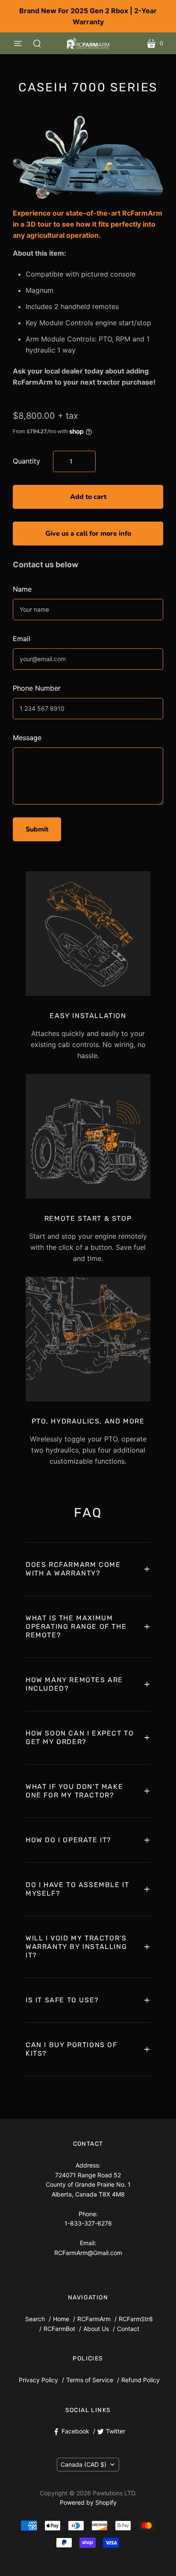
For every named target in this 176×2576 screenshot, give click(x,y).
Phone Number (37, 688)
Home (61, 2319)
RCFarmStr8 (136, 2319)
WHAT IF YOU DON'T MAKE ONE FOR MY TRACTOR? (74, 1791)
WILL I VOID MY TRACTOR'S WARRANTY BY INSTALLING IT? (76, 1947)
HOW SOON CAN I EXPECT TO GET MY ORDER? (80, 1737)
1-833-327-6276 (88, 2223)
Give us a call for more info (88, 534)
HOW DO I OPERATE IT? (69, 1840)
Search (35, 2319)
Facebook (75, 2431)
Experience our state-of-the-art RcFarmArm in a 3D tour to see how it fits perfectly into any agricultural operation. (88, 224)
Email (22, 639)
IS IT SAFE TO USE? (62, 2000)
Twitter (116, 2431)
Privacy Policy (38, 2380)
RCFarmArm (94, 2319)
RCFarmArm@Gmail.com (88, 2253)
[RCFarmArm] (88, 43)
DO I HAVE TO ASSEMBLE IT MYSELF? (77, 1889)
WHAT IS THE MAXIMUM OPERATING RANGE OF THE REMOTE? (76, 1626)
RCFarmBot (59, 2329)
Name (22, 589)
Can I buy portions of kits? (72, 2049)
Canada (84, 2464)
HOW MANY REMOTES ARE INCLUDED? (74, 1684)
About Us (96, 2329)
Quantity (26, 461)
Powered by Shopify (88, 2502)
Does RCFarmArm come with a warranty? (73, 1569)
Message (27, 738)
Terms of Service (90, 2380)
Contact (128, 2329)
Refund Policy (141, 2380)
